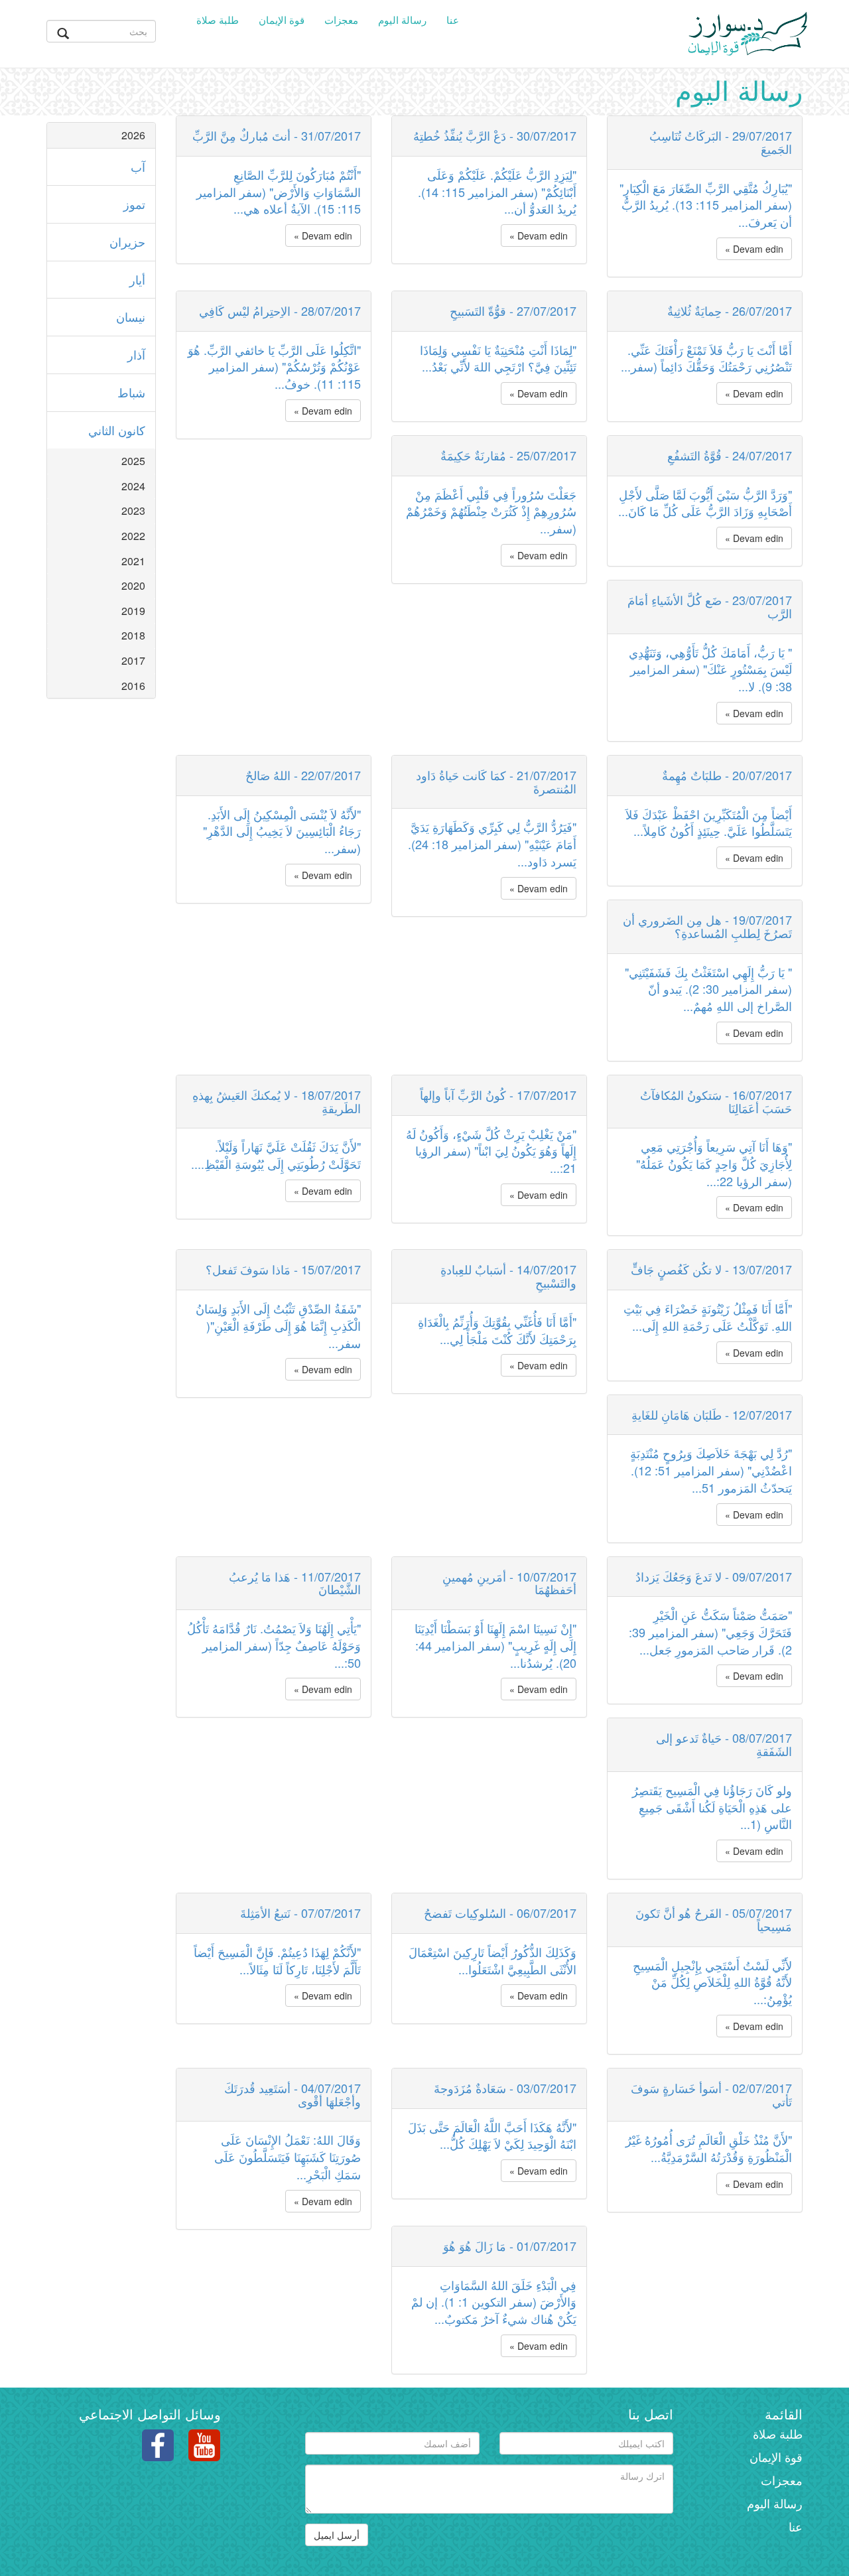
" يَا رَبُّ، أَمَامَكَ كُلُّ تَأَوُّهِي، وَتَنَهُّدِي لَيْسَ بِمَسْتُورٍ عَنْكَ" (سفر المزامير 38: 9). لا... (710, 669)
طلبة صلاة (218, 20)
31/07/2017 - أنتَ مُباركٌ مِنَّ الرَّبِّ (277, 135)
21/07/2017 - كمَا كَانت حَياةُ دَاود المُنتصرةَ (496, 781)
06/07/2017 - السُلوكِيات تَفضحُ (500, 1913)
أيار (137, 279)
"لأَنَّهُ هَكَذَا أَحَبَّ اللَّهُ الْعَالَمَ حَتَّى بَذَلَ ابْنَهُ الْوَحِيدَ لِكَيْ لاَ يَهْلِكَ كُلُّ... (492, 2135)
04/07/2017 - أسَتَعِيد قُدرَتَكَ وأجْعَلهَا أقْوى (293, 2094)
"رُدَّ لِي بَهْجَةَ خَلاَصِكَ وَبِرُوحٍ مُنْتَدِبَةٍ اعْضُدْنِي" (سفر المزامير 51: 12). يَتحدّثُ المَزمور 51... (711, 1470)
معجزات (341, 20)
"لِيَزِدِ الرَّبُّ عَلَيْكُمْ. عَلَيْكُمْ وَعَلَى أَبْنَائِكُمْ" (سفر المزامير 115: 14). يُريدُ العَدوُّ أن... (497, 191)
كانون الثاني (117, 430)
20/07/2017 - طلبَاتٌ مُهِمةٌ (727, 775)
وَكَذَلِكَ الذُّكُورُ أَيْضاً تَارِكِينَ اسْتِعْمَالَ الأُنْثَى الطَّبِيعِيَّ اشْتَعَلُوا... (492, 1960)
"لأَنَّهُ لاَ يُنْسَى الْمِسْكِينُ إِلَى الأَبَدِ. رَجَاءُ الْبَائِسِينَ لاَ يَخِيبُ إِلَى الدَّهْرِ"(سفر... (282, 831)
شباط (131, 392)
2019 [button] (133, 611)
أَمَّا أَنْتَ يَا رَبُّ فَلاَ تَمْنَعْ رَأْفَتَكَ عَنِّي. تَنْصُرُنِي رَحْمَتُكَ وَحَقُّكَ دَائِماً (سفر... (706, 358)
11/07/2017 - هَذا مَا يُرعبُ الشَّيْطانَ (295, 1583)
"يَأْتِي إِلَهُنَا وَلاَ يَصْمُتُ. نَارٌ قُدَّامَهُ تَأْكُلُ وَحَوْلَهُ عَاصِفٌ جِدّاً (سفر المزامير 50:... (274, 1645)
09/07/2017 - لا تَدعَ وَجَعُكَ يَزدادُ (714, 1576)
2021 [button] (133, 561)
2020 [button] (133, 585)
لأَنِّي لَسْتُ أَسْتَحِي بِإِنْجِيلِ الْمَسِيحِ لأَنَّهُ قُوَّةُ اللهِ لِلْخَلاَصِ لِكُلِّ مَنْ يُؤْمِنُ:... (712, 1982)
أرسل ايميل (337, 2535)
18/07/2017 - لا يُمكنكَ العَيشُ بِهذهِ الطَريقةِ (277, 1101)
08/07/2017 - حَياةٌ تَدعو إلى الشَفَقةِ (724, 1744)
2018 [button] (133, 635)
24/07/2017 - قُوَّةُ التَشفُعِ (730, 455)
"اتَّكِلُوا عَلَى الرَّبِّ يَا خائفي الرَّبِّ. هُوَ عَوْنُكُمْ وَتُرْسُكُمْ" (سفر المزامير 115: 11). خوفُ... (274, 367)
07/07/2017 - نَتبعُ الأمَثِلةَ (300, 1913)
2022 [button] (133, 536)
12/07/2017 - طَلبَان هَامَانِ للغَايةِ (712, 1414)
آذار (136, 354)
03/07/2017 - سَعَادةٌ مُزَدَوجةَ (505, 2088)
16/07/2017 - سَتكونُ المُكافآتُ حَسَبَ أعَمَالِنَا (716, 1101)
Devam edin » (323, 236)
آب (138, 167)
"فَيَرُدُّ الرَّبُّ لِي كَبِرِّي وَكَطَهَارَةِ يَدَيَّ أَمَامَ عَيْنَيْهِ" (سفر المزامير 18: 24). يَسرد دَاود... (492, 844)
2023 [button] (133, 510)
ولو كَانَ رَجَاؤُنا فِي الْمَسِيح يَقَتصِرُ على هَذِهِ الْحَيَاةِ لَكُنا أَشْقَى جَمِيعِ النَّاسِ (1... (712, 1807)
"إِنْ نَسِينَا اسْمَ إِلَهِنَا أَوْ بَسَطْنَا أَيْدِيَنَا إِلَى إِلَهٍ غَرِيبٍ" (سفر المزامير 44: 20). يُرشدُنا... (495, 1645)
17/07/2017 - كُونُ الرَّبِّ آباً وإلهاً (498, 1095)
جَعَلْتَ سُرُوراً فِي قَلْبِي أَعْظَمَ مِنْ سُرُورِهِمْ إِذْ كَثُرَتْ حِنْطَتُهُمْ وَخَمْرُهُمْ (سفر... (491, 511)
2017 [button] (133, 660)
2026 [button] (133, 135)
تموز (134, 204)
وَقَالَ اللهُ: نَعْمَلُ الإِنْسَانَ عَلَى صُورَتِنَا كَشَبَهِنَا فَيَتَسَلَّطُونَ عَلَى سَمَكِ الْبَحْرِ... (288, 2156)
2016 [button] (133, 686)
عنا (453, 20)
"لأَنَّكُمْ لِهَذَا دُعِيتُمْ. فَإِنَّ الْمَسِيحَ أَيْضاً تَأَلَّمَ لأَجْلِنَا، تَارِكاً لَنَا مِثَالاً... (277, 1960)
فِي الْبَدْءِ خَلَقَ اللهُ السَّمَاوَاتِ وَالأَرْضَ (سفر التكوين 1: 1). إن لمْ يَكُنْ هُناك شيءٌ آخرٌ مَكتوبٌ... (494, 2302)
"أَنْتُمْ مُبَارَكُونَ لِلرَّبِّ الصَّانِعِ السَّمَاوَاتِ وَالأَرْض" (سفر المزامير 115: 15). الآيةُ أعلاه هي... (279, 191)
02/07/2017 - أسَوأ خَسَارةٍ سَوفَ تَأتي (711, 2094)
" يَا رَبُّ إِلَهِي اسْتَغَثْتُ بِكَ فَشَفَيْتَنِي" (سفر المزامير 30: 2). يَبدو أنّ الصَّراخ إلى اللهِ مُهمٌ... (708, 989)
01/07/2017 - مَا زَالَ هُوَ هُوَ (510, 2246)
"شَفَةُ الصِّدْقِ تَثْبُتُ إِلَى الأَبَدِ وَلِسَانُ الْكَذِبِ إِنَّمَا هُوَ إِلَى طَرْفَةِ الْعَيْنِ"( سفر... (278, 1325)
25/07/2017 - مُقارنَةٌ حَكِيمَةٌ (508, 455)
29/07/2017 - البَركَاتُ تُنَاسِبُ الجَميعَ (721, 142)
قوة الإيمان (282, 20)
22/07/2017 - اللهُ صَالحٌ (303, 775)
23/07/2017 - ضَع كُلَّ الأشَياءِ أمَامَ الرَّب (710, 606)
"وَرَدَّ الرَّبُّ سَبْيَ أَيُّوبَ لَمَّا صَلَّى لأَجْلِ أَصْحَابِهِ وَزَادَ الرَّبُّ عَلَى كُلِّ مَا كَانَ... (705, 503)
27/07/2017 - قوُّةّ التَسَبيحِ (513, 310)
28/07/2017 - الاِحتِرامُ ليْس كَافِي (280, 310)
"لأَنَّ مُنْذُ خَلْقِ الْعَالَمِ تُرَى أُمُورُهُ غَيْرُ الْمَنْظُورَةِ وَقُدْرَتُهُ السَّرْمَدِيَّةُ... (709, 2148)
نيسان (131, 316)
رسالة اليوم (402, 20)
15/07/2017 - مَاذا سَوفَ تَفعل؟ (283, 1269)
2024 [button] (133, 486)
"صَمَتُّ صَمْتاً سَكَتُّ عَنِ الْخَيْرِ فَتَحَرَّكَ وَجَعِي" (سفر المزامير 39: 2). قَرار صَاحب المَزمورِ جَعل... (710, 1632)
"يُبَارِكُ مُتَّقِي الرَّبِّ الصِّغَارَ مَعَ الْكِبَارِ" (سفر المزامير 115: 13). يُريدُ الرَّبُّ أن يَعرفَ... (706, 205)
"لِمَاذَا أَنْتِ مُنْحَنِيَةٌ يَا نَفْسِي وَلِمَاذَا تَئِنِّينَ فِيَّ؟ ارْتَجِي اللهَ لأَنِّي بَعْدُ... (498, 358)
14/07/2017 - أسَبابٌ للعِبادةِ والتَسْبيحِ (508, 1276)
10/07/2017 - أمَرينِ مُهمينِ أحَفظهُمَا (509, 1583)
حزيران (127, 241)
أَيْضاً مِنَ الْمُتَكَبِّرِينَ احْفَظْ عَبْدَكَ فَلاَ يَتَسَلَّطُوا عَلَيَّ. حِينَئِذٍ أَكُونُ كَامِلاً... (709, 823)
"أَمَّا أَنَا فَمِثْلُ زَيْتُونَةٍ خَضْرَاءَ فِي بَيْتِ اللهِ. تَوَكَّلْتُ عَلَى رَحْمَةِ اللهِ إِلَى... (708, 1317)
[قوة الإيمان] (748, 31)
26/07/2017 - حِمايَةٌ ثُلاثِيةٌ (730, 310)
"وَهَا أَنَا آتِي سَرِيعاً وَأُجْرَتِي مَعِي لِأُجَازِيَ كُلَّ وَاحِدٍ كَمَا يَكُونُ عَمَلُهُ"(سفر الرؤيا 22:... (714, 1163)
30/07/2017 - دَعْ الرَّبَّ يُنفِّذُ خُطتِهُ (495, 135)
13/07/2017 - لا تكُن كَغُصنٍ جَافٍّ (711, 1269)
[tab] (101, 135)
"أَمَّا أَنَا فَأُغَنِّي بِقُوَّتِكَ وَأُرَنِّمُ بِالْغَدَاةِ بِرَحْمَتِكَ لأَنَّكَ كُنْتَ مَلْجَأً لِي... (497, 1330)
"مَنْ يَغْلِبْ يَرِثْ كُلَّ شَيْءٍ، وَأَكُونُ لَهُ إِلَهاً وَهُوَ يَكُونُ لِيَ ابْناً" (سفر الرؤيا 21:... (491, 1151)
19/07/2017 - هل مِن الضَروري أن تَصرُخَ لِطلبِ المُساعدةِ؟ (707, 926)
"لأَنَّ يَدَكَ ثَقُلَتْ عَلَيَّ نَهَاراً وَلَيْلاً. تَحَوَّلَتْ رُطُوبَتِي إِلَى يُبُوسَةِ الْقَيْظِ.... (276, 1155)
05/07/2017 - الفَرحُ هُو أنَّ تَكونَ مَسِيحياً (714, 1919)
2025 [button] (133, 461)
